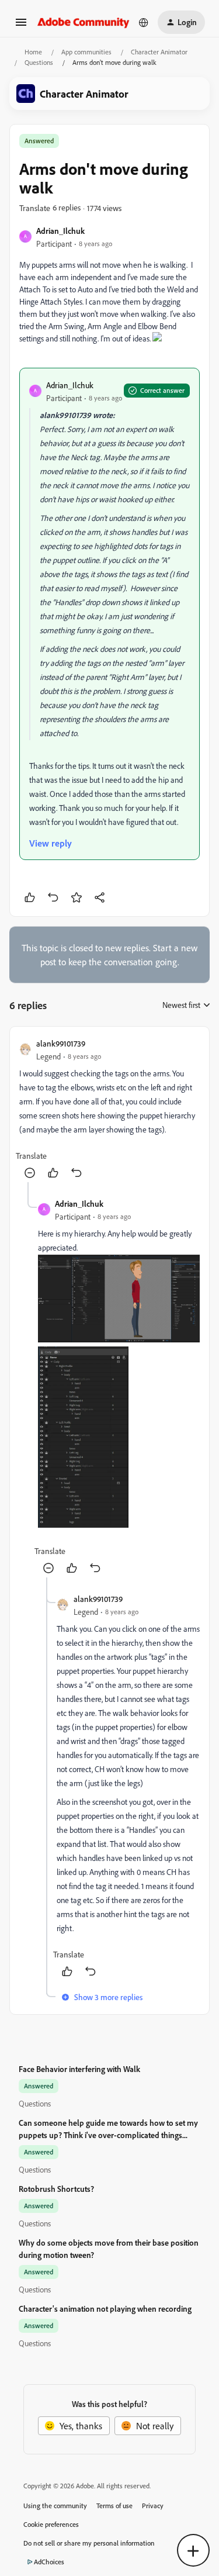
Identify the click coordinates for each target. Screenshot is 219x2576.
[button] (21, 26)
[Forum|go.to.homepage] (84, 22)
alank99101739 (61, 1043)
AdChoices (49, 2562)
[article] (109, 1109)
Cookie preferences (51, 2524)
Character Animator (159, 52)
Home (33, 52)
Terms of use (114, 2506)
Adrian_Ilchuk (60, 231)
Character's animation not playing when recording (105, 2309)
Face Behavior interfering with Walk (79, 2069)
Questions (39, 62)
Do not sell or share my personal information (89, 2543)
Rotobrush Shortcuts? (56, 2189)
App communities (86, 52)
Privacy (153, 2506)
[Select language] (144, 22)
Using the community (55, 2506)
